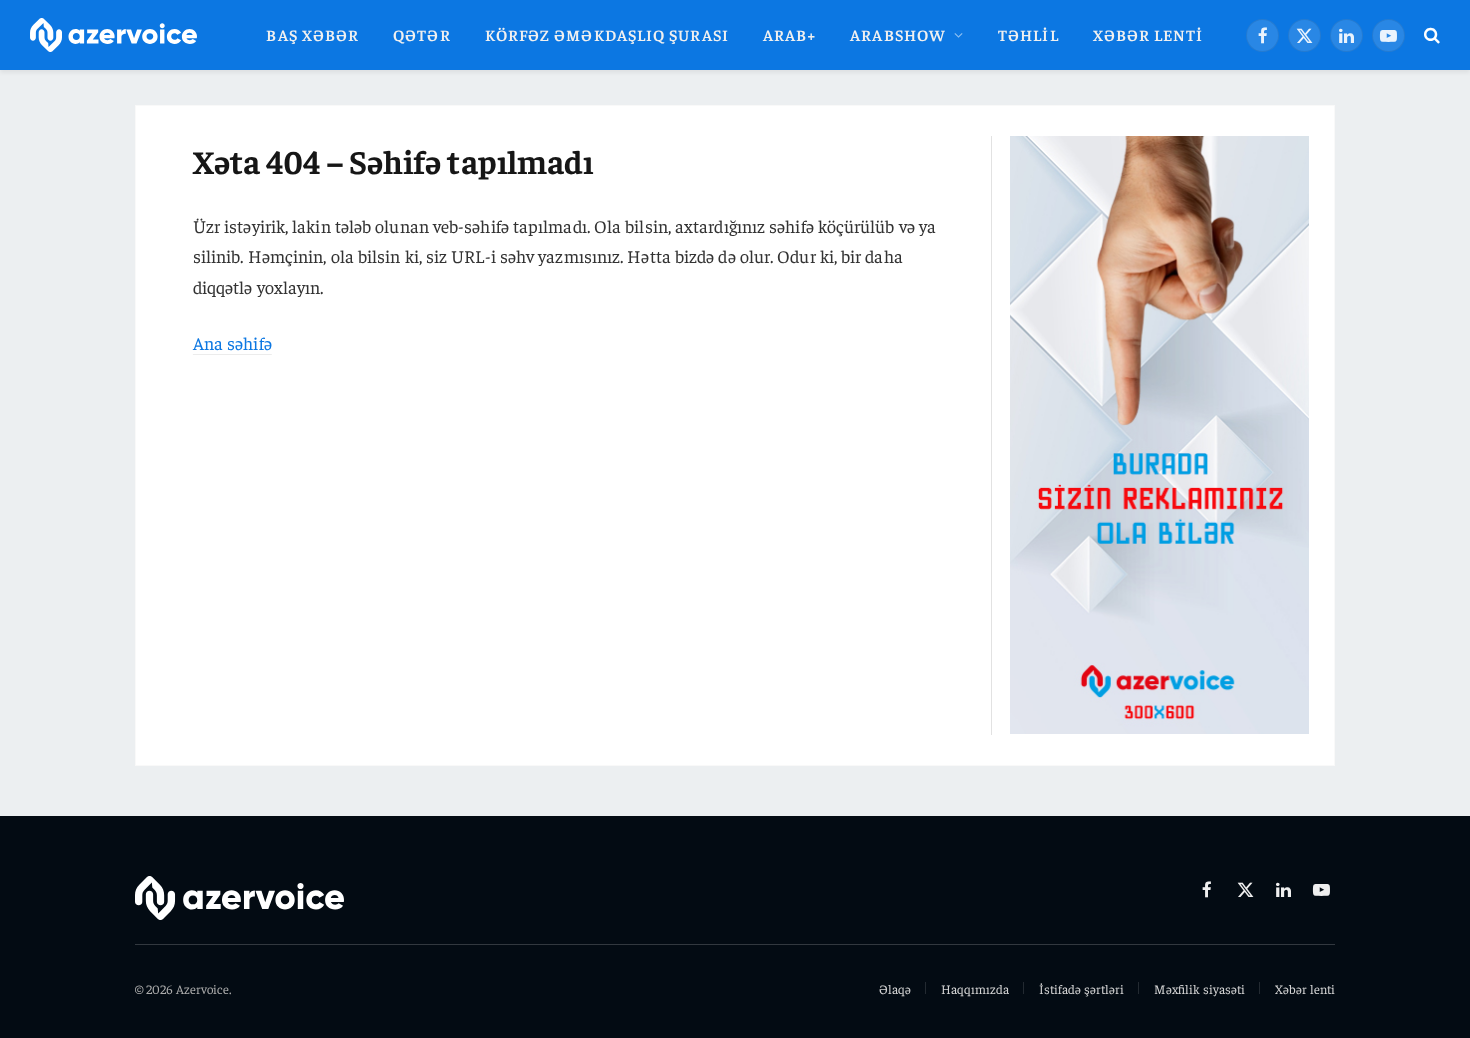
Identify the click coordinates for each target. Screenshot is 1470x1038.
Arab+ (789, 34)
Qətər (421, 34)
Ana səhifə (232, 342)
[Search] (1430, 35)
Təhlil (1028, 34)
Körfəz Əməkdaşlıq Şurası (607, 34)
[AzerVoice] (113, 35)
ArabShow (898, 34)
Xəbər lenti (1148, 34)
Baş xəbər (312, 34)
